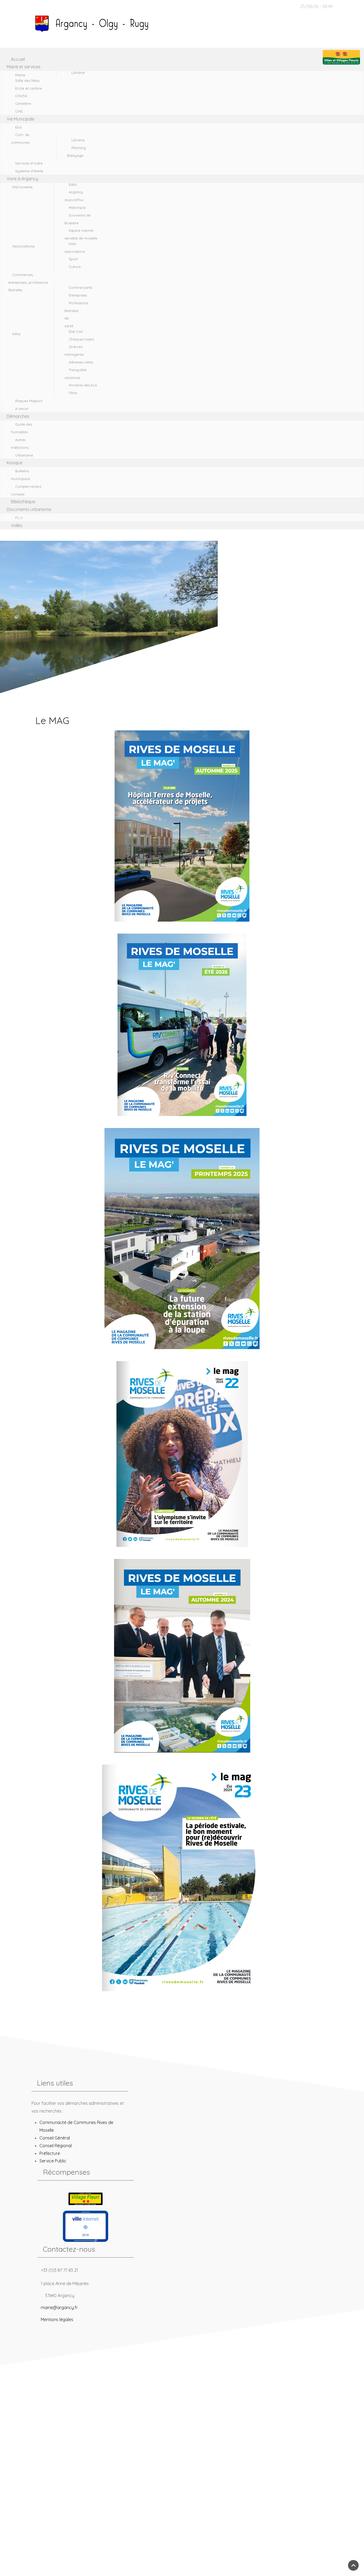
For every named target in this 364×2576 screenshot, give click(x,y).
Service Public (53, 2161)
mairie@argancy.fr (59, 2307)
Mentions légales (57, 2319)
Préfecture (50, 2153)
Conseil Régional (56, 2146)
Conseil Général (55, 2138)
